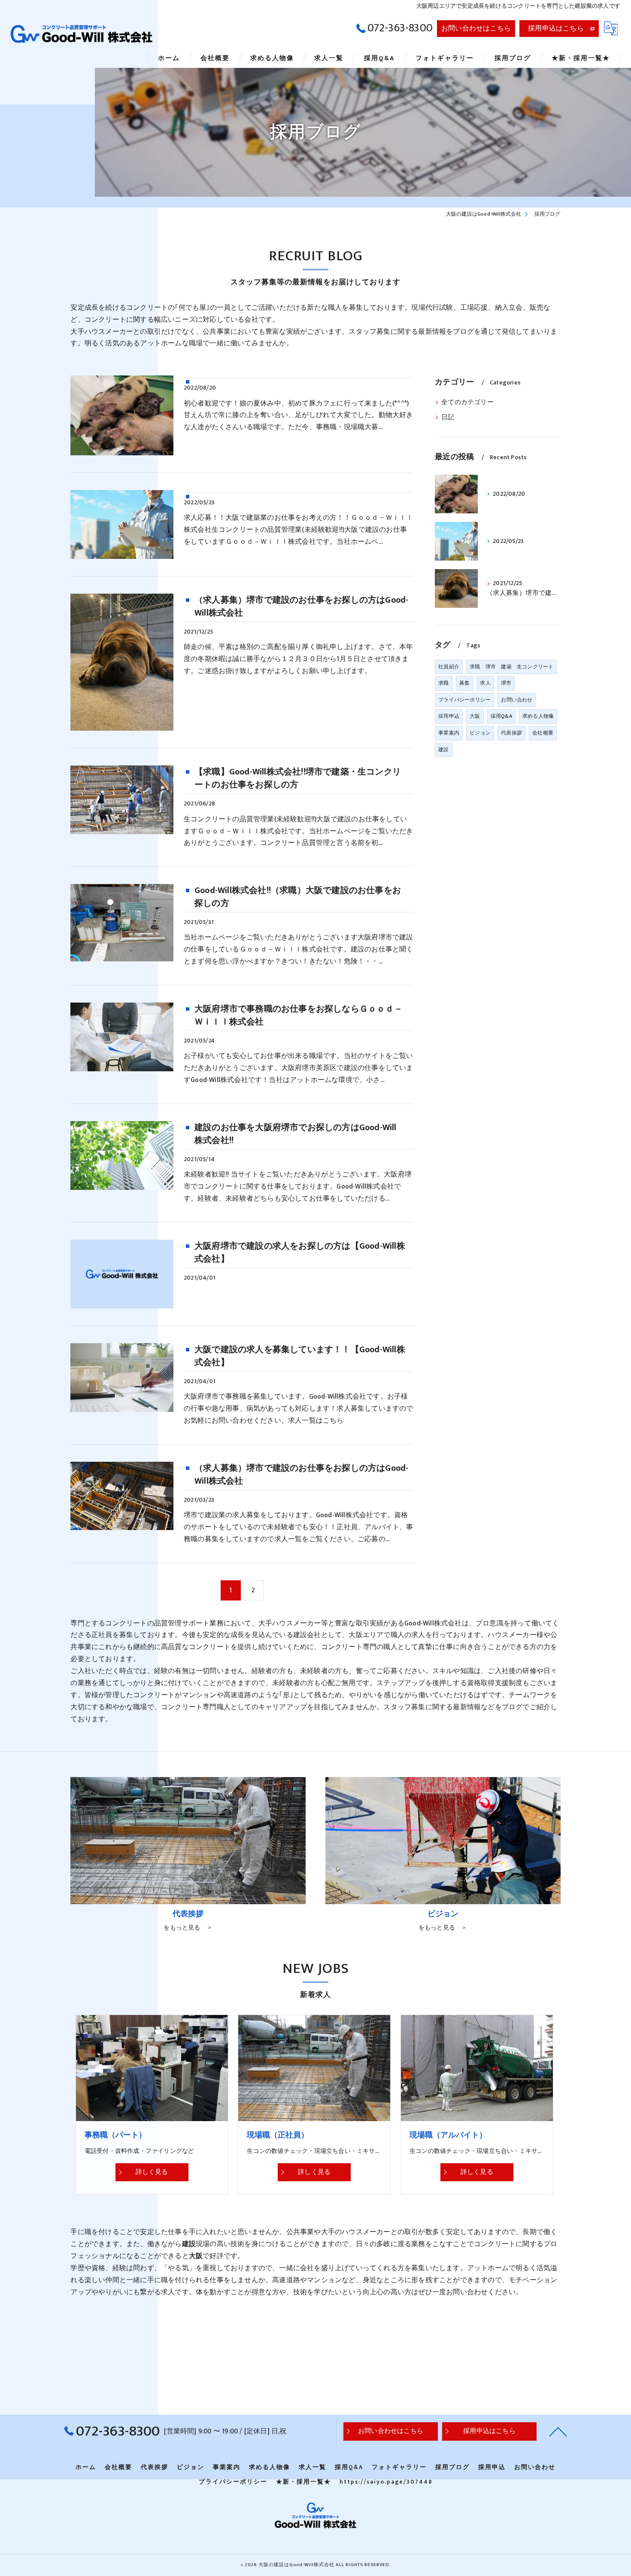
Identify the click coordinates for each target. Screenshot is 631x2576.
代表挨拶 (511, 733)
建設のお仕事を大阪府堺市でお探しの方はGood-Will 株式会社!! (300, 1134)
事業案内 (449, 733)
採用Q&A (501, 716)
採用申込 (449, 716)
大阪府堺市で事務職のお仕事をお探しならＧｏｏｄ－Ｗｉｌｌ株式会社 (299, 1015)
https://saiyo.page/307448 (386, 2482)
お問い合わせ (517, 700)
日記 (448, 418)
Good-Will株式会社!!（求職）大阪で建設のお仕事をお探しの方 (298, 897)
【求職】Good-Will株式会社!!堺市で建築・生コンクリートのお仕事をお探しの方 (298, 778)
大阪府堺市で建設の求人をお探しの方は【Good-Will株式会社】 (300, 1253)
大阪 (475, 716)
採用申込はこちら (556, 28)
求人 (485, 683)
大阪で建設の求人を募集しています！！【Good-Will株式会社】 (300, 1356)
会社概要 (543, 733)
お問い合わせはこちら (476, 28)
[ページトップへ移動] (558, 2431)
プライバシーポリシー (464, 700)
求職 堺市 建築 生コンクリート (511, 667)
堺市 (506, 683)
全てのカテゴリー (467, 402)
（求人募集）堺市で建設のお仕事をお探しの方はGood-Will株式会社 (301, 607)
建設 (443, 750)
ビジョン (480, 733)
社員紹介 (449, 667)
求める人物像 (538, 716)
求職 (443, 683)
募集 (464, 683)
